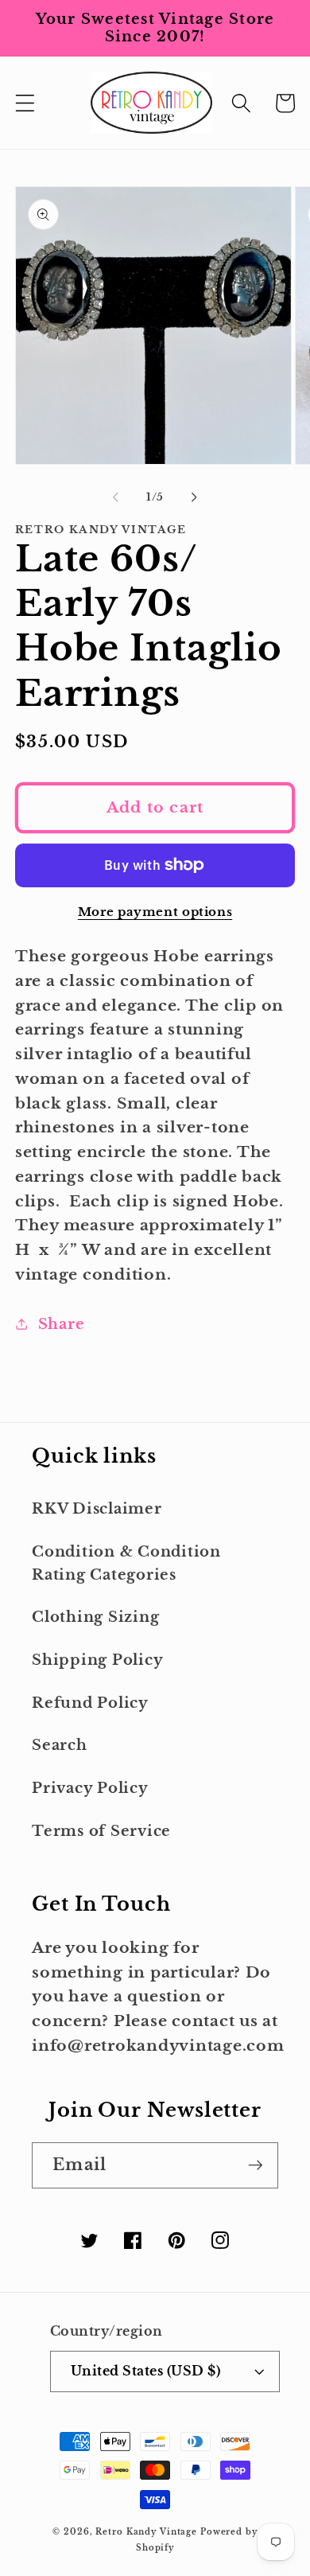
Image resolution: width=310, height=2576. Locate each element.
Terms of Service (101, 1831)
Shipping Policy (97, 1660)
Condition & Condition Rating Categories (126, 1563)
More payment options (155, 912)
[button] (25, 103)
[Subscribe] (256, 2165)
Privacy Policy (90, 1788)
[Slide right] (195, 497)
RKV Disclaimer (97, 1509)
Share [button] (62, 1324)
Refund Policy (90, 1703)
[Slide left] (116, 497)
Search (60, 1745)
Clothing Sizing (95, 1617)
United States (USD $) (146, 2371)
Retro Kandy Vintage (146, 2532)
